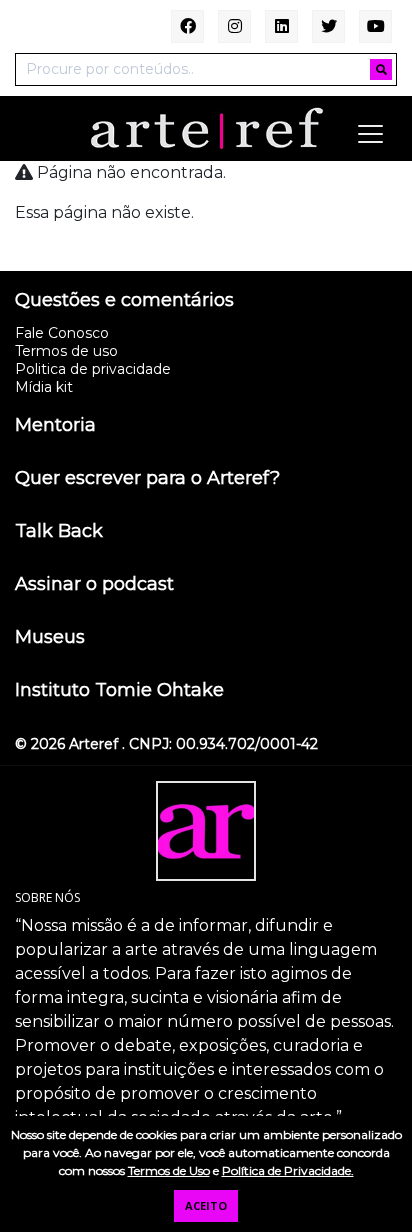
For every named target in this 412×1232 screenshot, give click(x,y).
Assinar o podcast (94, 585)
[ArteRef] (206, 127)
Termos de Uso (169, 1170)
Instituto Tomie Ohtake (119, 691)
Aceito (206, 1205)
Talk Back (59, 532)
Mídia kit (44, 387)
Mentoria (55, 426)
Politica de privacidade (93, 369)
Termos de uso (66, 351)
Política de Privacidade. (288, 1170)
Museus (50, 638)
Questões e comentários (124, 301)
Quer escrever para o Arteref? (147, 479)
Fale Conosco (62, 333)
